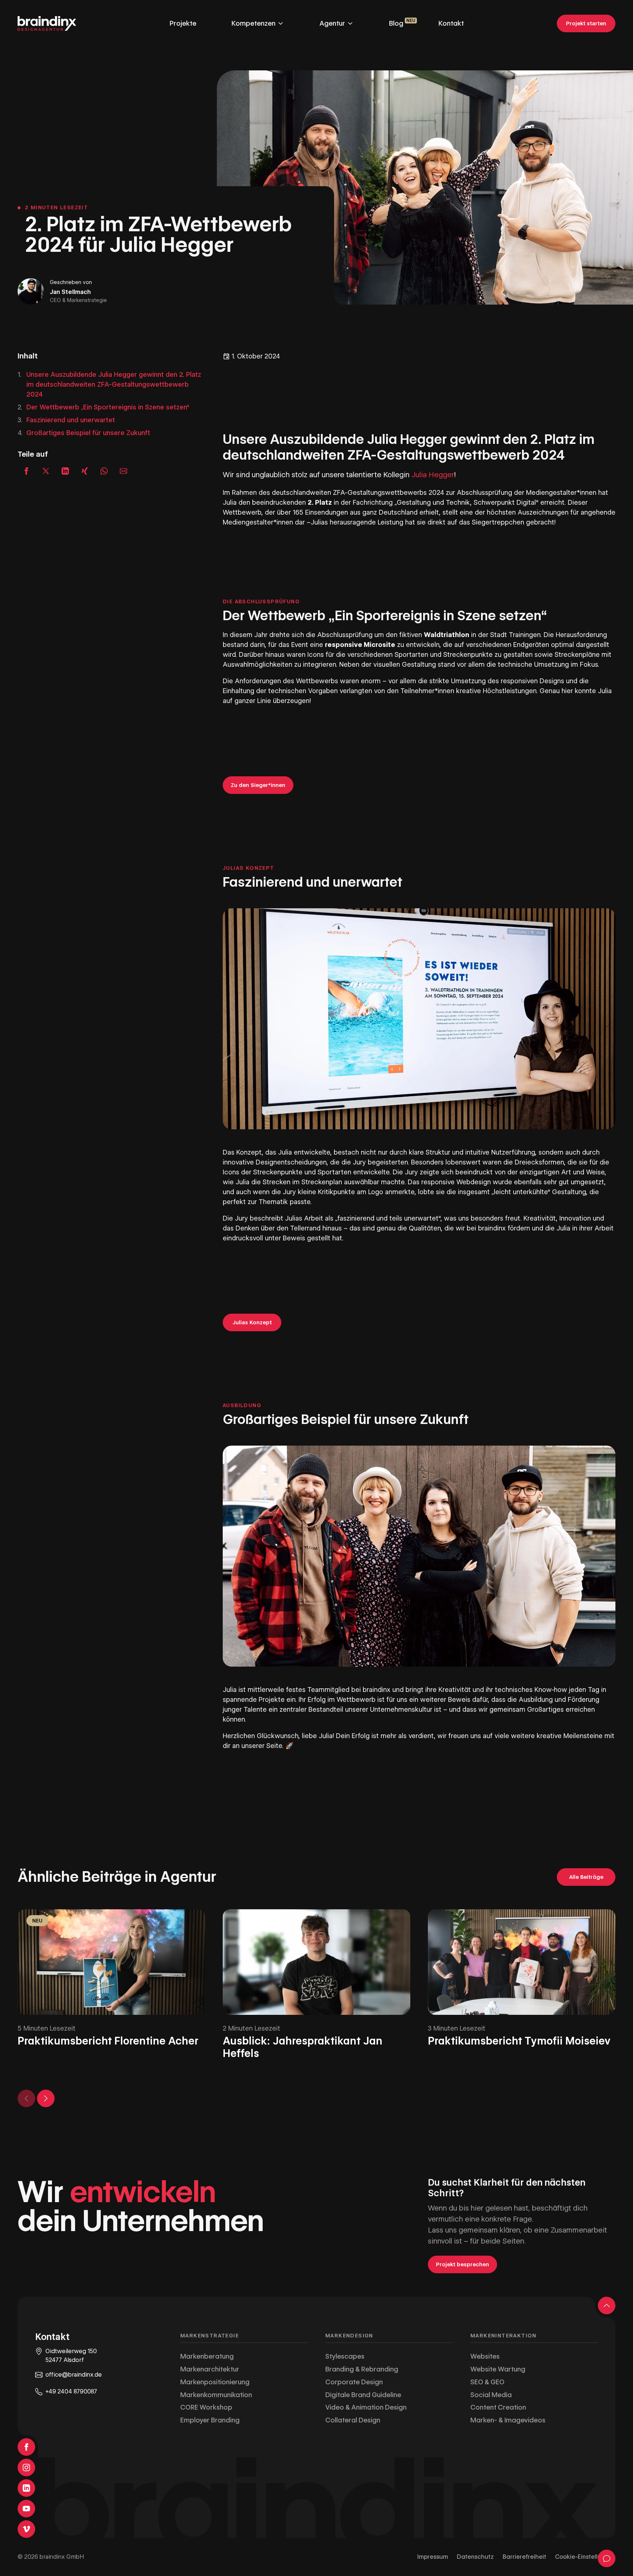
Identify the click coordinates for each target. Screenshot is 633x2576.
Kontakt (451, 23)
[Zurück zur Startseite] (47, 23)
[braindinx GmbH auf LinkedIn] (26, 2488)
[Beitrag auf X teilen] (46, 471)
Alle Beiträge (586, 1877)
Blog (396, 23)
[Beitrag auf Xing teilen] (85, 471)
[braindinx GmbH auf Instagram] (26, 2468)
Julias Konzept (252, 1322)
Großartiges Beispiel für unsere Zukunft (88, 433)
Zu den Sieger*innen (258, 785)
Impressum (433, 2557)
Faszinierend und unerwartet (71, 420)
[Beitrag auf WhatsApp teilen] (104, 471)
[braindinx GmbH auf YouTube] (26, 2509)
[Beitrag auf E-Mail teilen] (123, 471)
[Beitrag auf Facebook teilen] (26, 471)
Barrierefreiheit (524, 2557)
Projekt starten (586, 23)
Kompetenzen (253, 23)
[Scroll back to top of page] (607, 2305)
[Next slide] (46, 2098)
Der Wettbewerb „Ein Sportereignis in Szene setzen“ (108, 407)
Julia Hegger (433, 475)
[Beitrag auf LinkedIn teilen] (65, 471)
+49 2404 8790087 (71, 2391)
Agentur (332, 23)
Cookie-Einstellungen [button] (585, 2557)
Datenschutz (475, 2557)
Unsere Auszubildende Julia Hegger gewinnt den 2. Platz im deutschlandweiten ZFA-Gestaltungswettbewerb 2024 (114, 384)
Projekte (183, 23)
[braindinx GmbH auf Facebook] (26, 2447)
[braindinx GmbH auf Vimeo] (26, 2529)
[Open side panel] (607, 2558)
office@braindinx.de (74, 2375)
